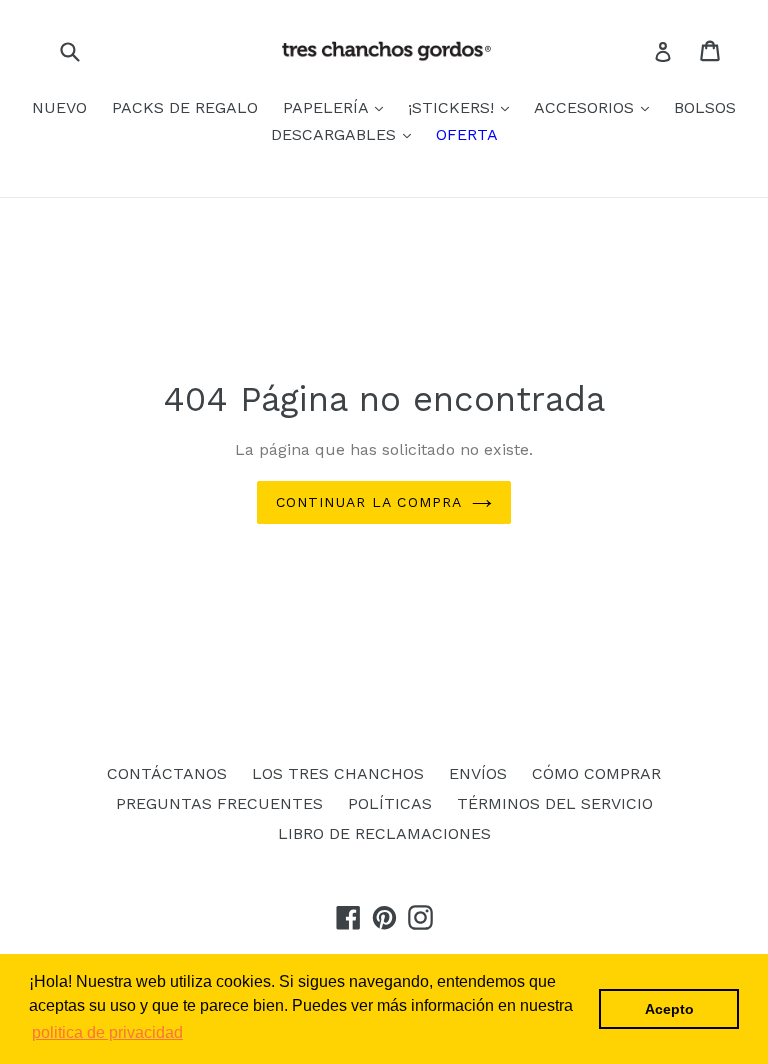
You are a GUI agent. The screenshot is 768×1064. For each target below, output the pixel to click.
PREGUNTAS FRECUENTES (219, 803)
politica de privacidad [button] (107, 1032)
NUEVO (59, 107)
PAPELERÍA (328, 107)
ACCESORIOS (586, 107)
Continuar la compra (369, 502)
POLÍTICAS (390, 803)
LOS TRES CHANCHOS (338, 773)
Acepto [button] (669, 1009)
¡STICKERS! (453, 107)
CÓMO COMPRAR (596, 773)
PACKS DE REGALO (185, 107)
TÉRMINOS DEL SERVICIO (555, 803)
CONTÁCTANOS (167, 773)
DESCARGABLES (336, 134)
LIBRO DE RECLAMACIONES (384, 833)
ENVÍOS (478, 773)
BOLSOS (705, 107)
